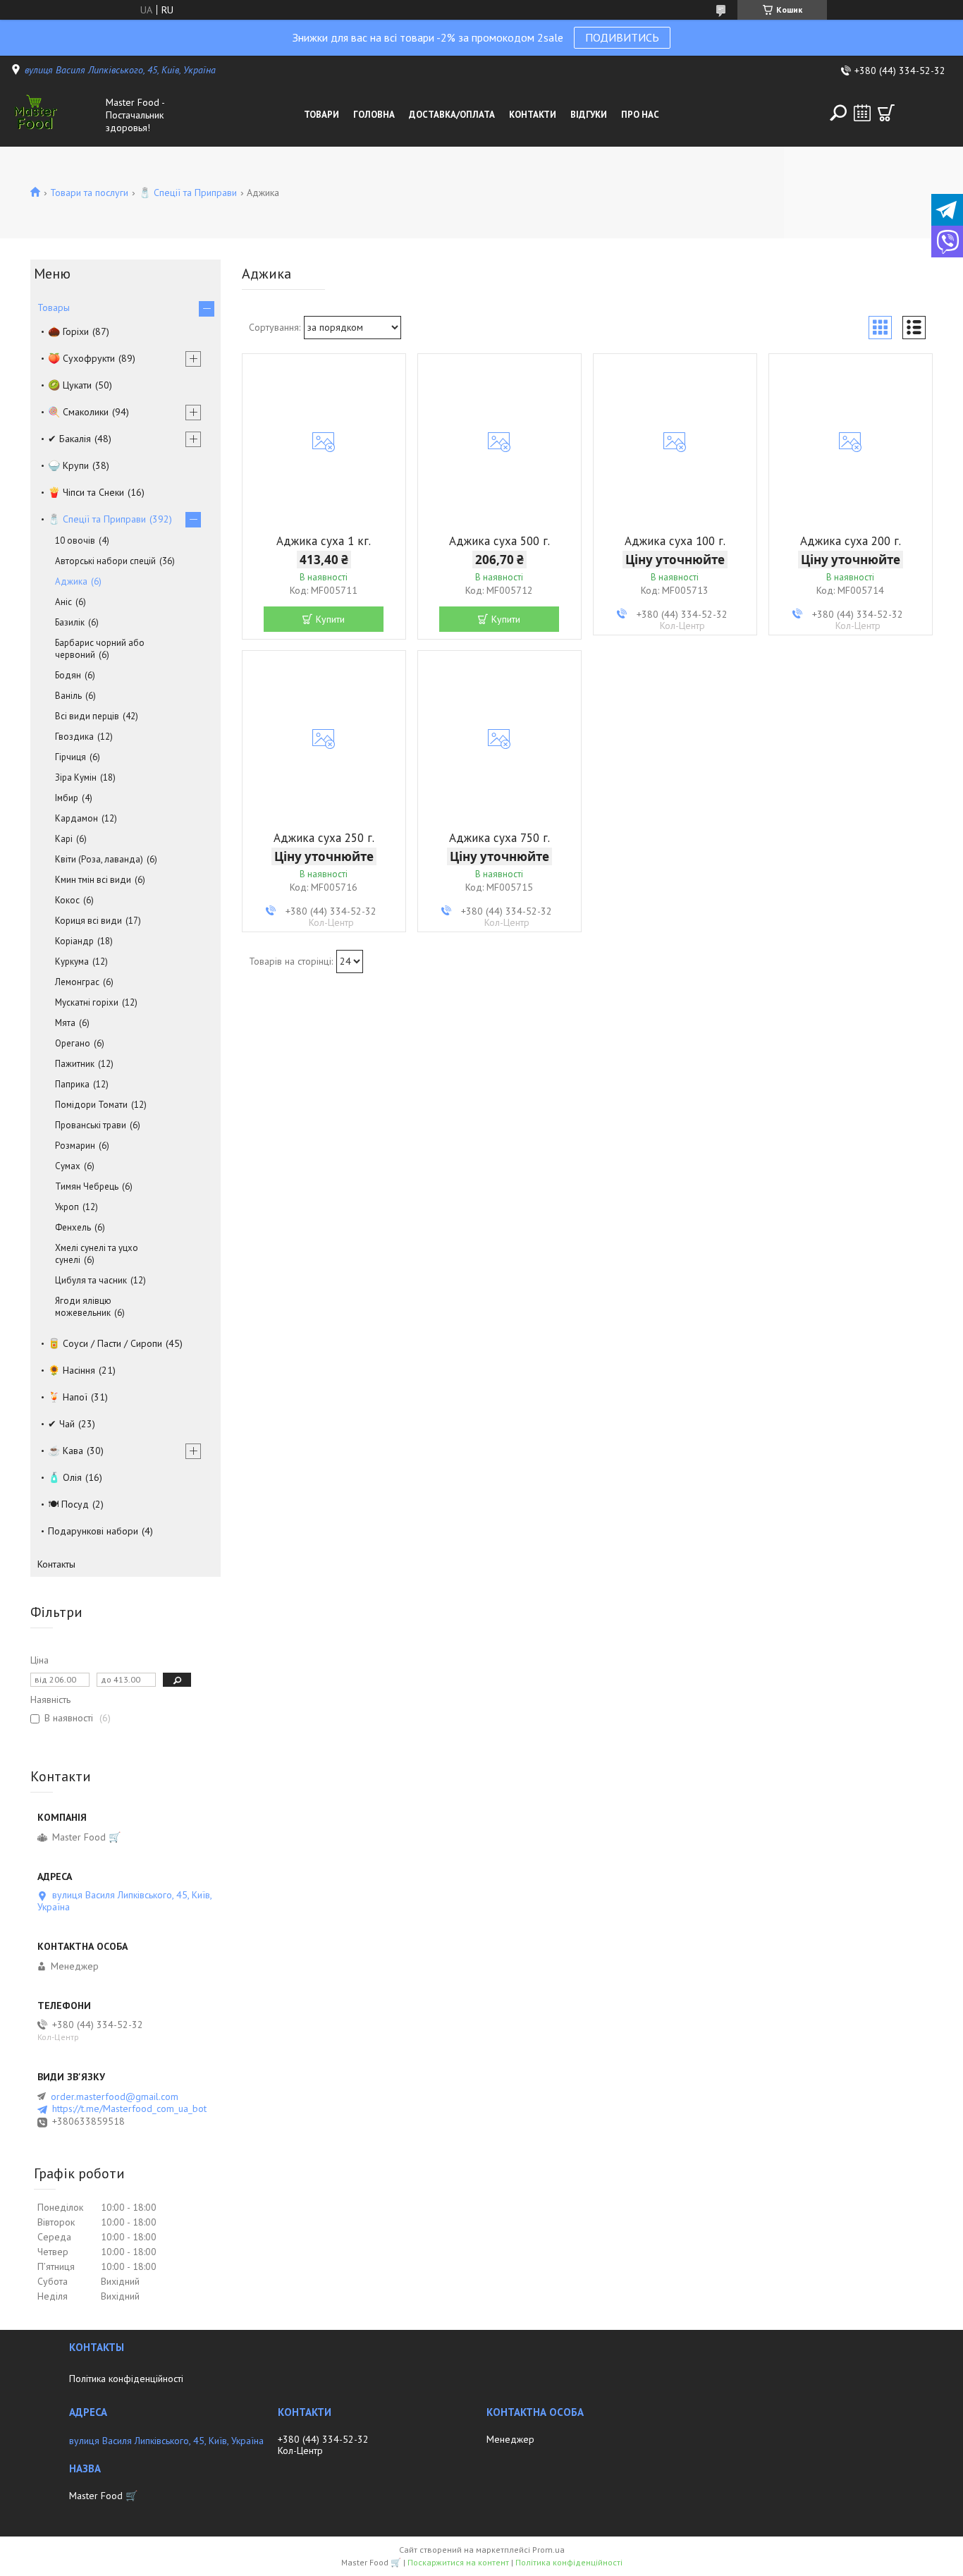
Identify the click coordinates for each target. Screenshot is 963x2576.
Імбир (67, 798)
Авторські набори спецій (105, 561)
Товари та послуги (89, 193)
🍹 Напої (68, 1397)
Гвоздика (74, 737)
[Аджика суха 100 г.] (675, 442)
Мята (65, 1023)
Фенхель (73, 1227)
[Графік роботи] (862, 113)
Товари (321, 115)
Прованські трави (91, 1125)
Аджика (71, 581)
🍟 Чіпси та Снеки (86, 492)
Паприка (72, 1084)
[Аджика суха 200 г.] (851, 442)
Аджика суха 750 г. (499, 838)
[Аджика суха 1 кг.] (324, 442)
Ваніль (68, 696)
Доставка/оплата (452, 115)
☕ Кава (66, 1451)
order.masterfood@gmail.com (115, 2096)
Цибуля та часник (91, 1280)
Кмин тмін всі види (93, 880)
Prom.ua (548, 2550)
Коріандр (74, 941)
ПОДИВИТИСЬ (622, 37)
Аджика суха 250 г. (324, 838)
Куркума (72, 962)
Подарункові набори (93, 1531)
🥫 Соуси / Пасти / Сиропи (105, 1343)
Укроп (67, 1207)
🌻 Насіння (72, 1370)
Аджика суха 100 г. (675, 541)
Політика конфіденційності (126, 2379)
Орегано (73, 1043)
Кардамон (76, 818)
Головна (374, 115)
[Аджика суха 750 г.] (499, 739)
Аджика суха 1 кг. (324, 541)
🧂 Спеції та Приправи (188, 193)
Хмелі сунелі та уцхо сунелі (97, 1254)
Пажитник (75, 1064)
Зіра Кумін (76, 777)
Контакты (56, 1564)
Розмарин (75, 1146)
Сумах (68, 1166)
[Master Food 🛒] (55, 115)
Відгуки (589, 115)
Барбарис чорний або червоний (100, 649)
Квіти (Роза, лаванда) (99, 859)
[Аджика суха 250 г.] (324, 739)
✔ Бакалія (69, 439)
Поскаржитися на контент (458, 2562)
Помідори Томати (91, 1105)
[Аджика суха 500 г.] (499, 442)
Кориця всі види (88, 921)
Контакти (533, 115)
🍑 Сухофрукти (81, 358)
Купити (330, 619)
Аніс (63, 602)
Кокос (67, 900)
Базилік (70, 622)
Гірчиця (70, 757)
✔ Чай (61, 1424)
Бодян (68, 675)
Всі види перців (87, 716)
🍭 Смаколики (78, 412)
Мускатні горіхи (87, 1002)
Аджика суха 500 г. (499, 541)
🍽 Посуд (68, 1504)
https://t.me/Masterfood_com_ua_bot (129, 2109)
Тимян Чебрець (87, 1186)
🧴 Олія (65, 1477)
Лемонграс (77, 982)
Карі (64, 839)
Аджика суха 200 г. (851, 541)
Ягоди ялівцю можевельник (83, 1307)
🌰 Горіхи (68, 331)
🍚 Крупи (68, 465)
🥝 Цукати (70, 385)
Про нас (640, 115)
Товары (54, 307)
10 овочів (75, 541)
